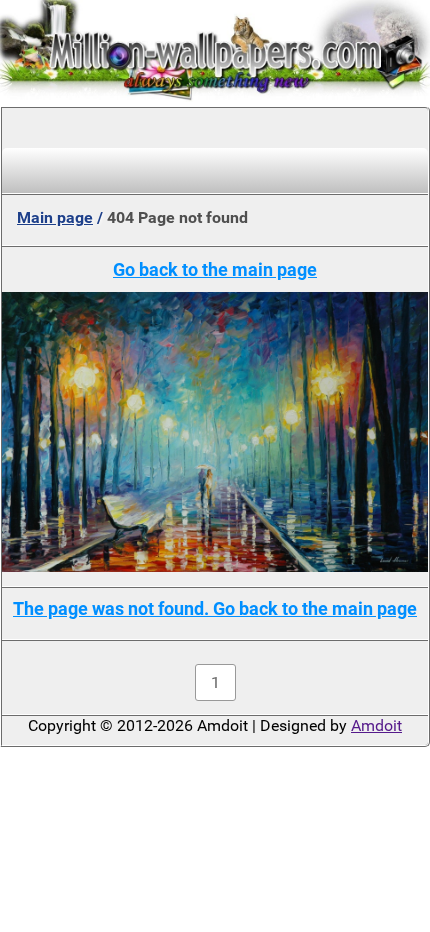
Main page (55, 217)
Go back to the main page (215, 269)
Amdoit (376, 725)
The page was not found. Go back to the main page (215, 608)
